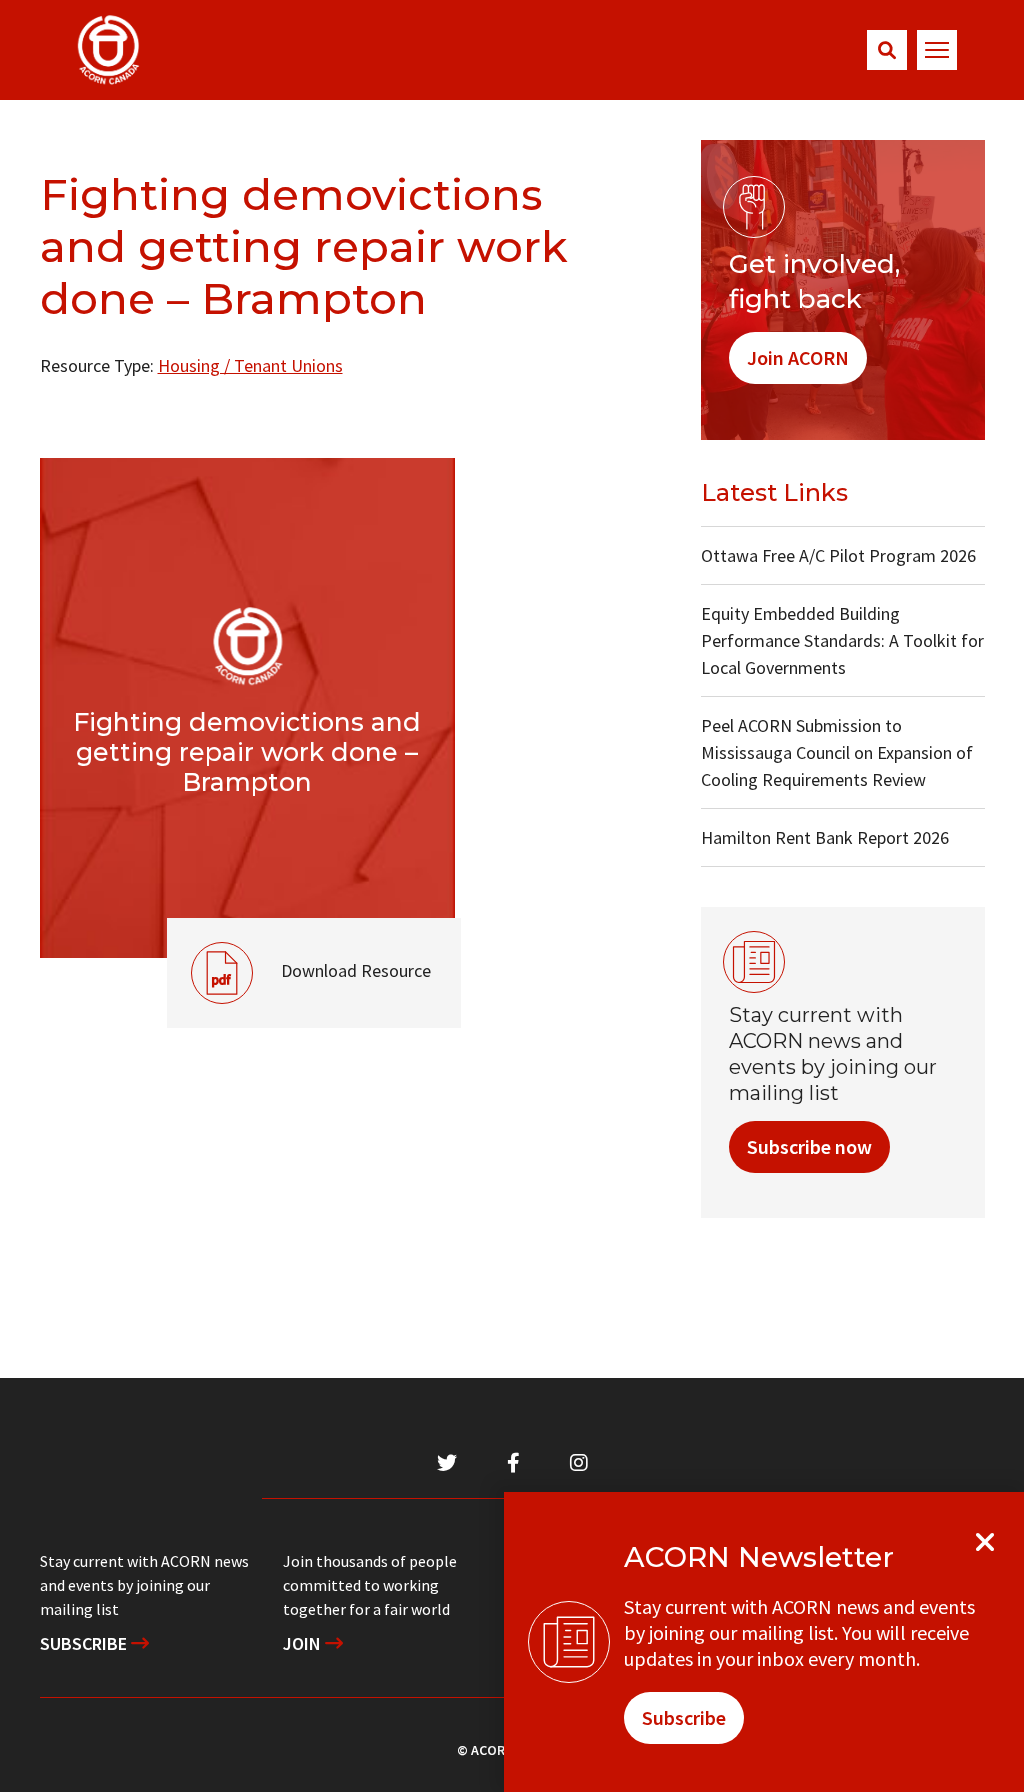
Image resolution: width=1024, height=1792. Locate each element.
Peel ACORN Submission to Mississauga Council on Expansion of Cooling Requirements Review (837, 752)
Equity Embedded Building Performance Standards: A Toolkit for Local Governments (842, 640)
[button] (887, 50)
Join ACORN (798, 357)
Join (304, 1643)
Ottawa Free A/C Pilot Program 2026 (838, 555)
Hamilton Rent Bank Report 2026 (825, 837)
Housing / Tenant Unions (250, 365)
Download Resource (299, 950)
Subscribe (85, 1643)
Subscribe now (809, 1146)
